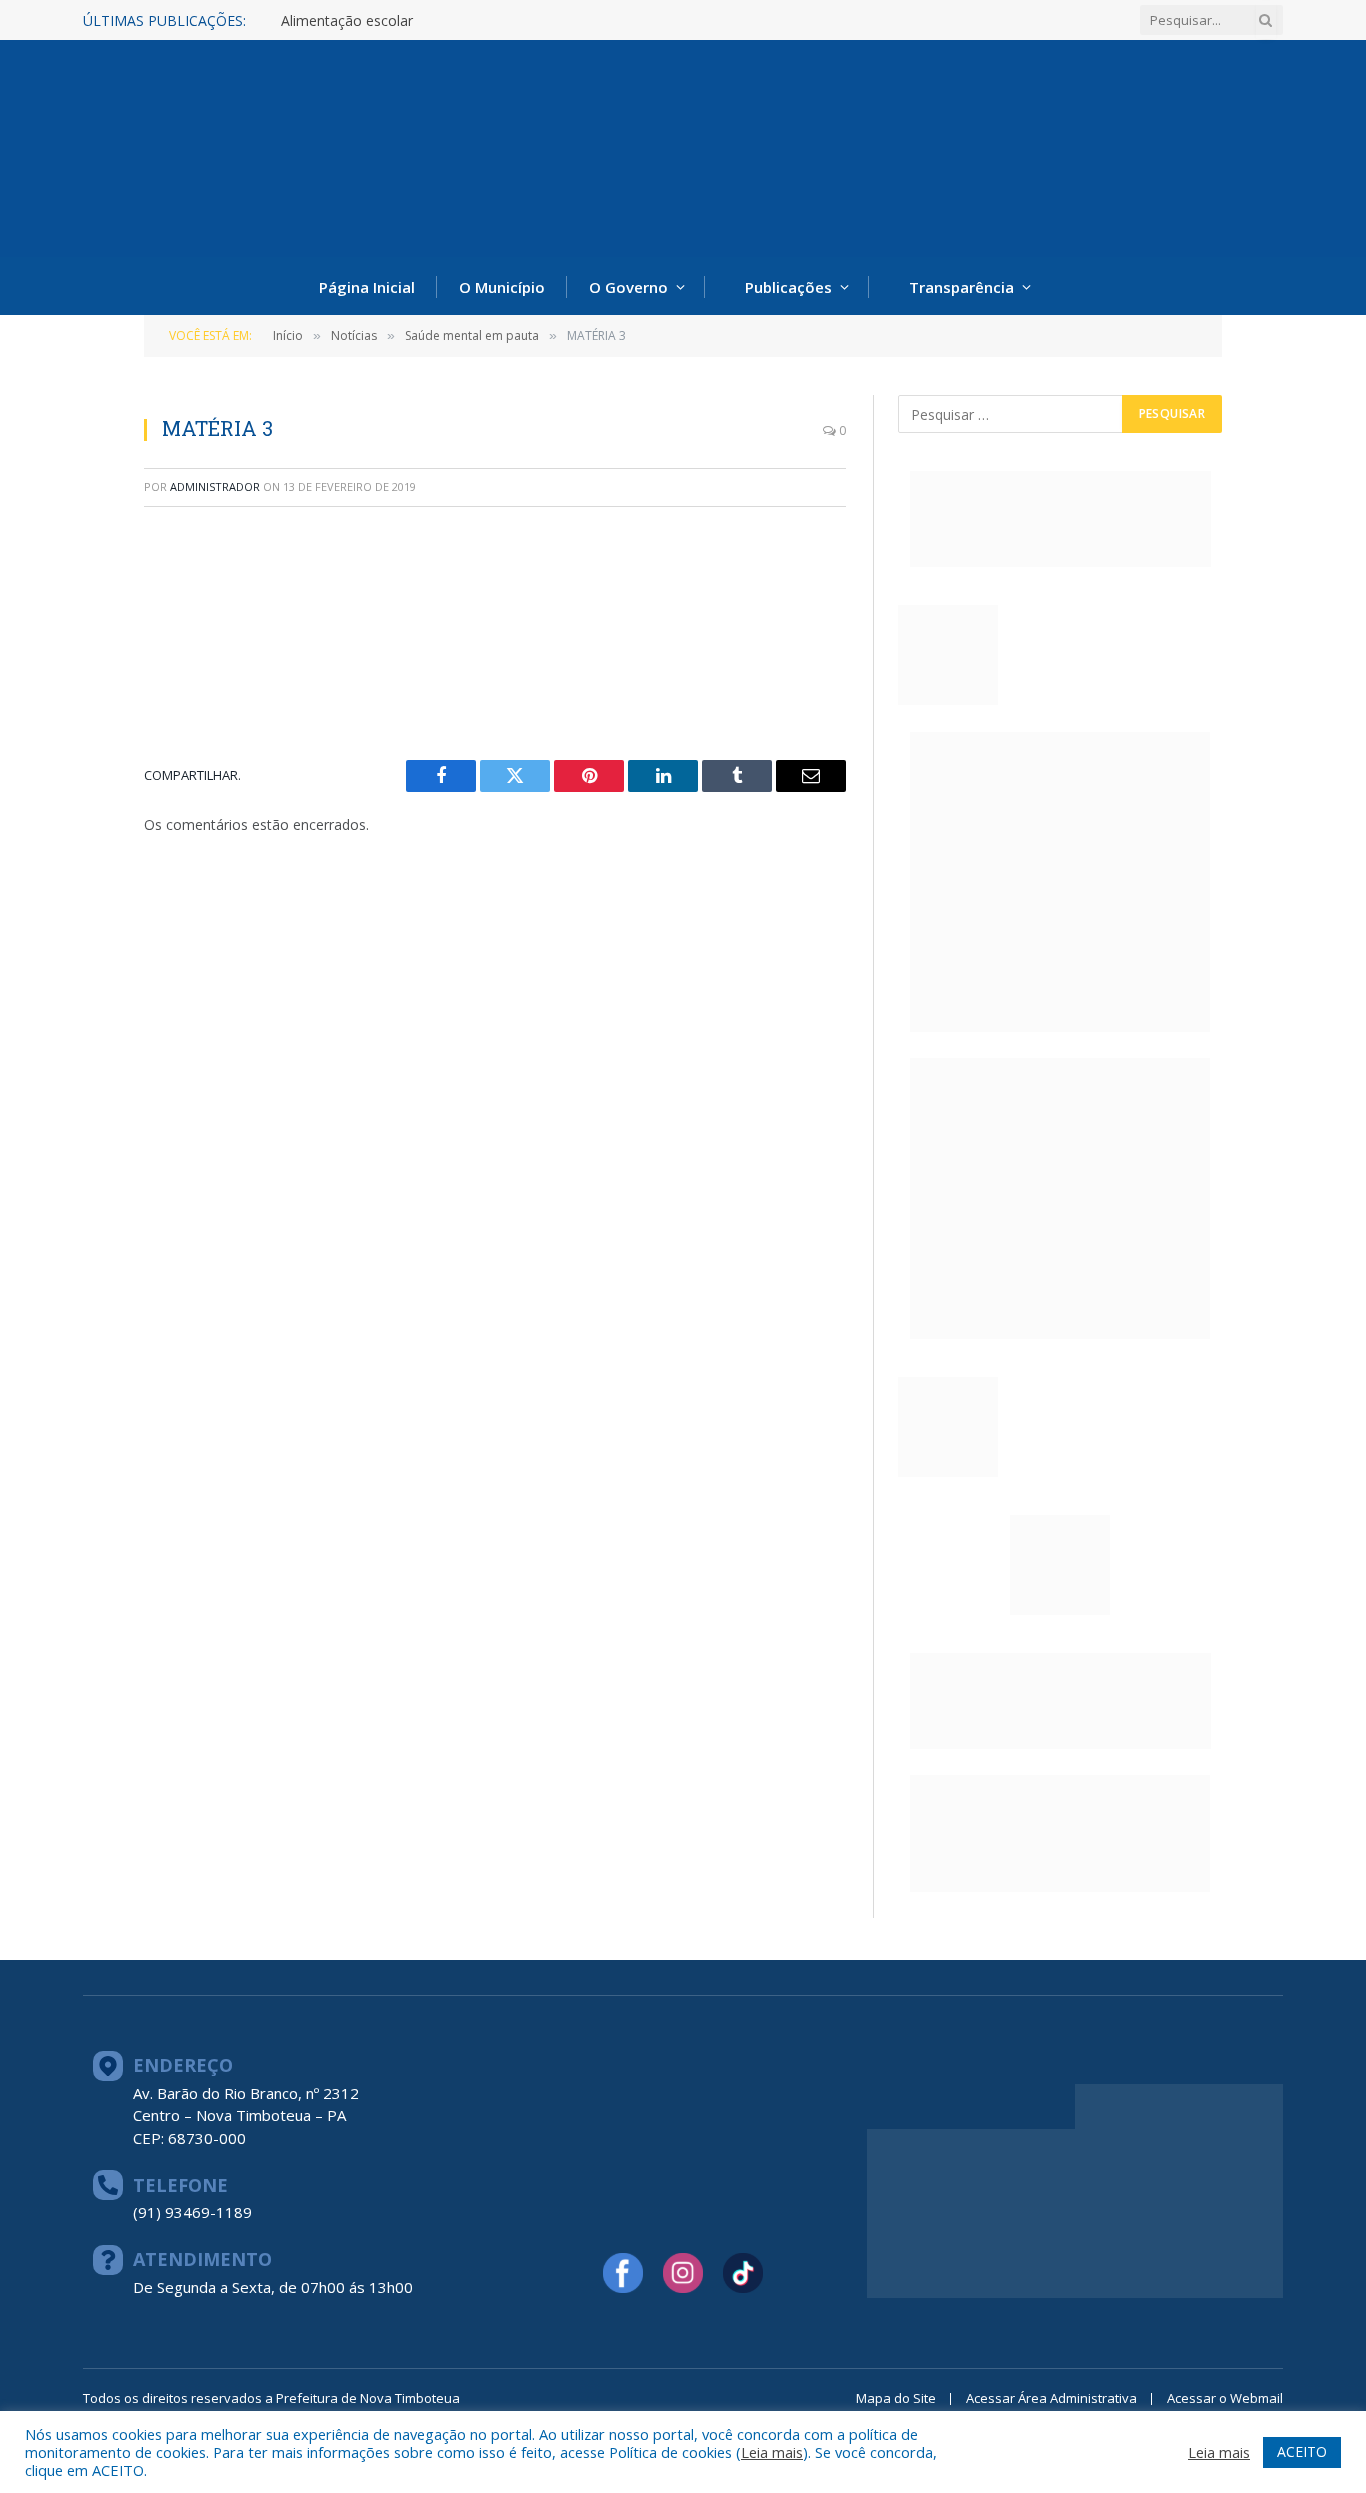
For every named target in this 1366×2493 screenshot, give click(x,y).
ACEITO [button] (1302, 2451)
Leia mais (772, 2452)
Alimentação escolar (347, 21)
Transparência (961, 287)
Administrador (215, 486)
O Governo (628, 287)
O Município (502, 287)
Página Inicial (367, 287)
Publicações (788, 287)
